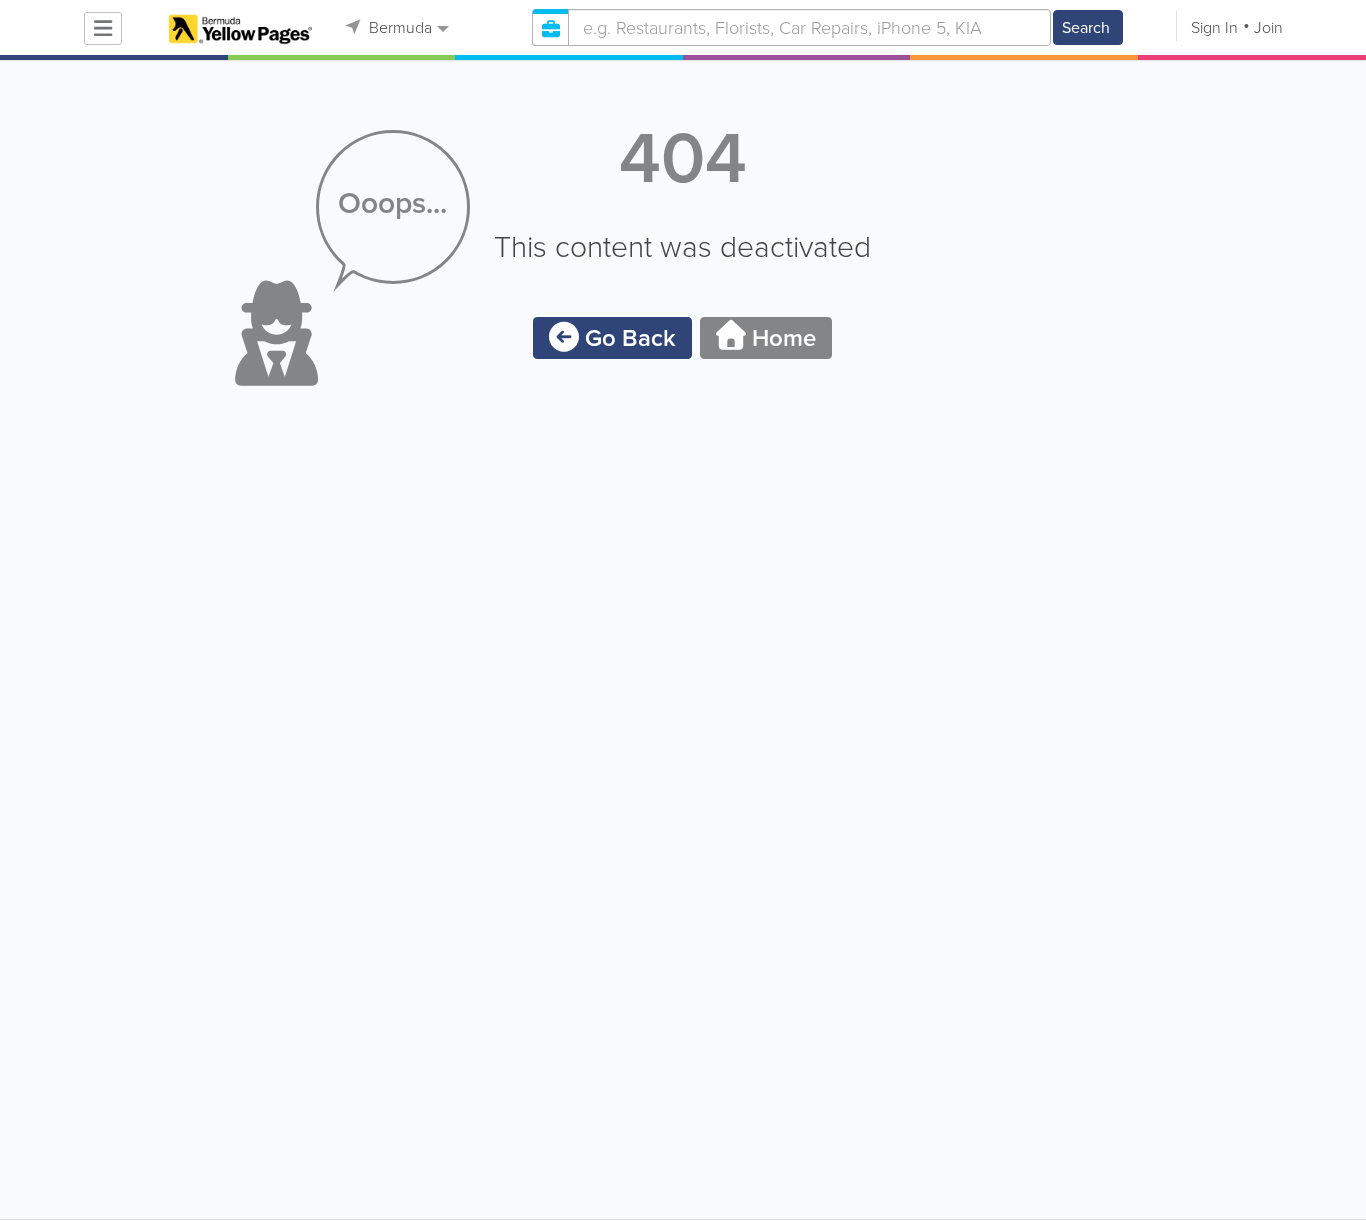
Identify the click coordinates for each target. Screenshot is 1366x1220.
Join (1268, 27)
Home (781, 338)
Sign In (1214, 27)
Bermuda (398, 27)
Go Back (627, 338)
